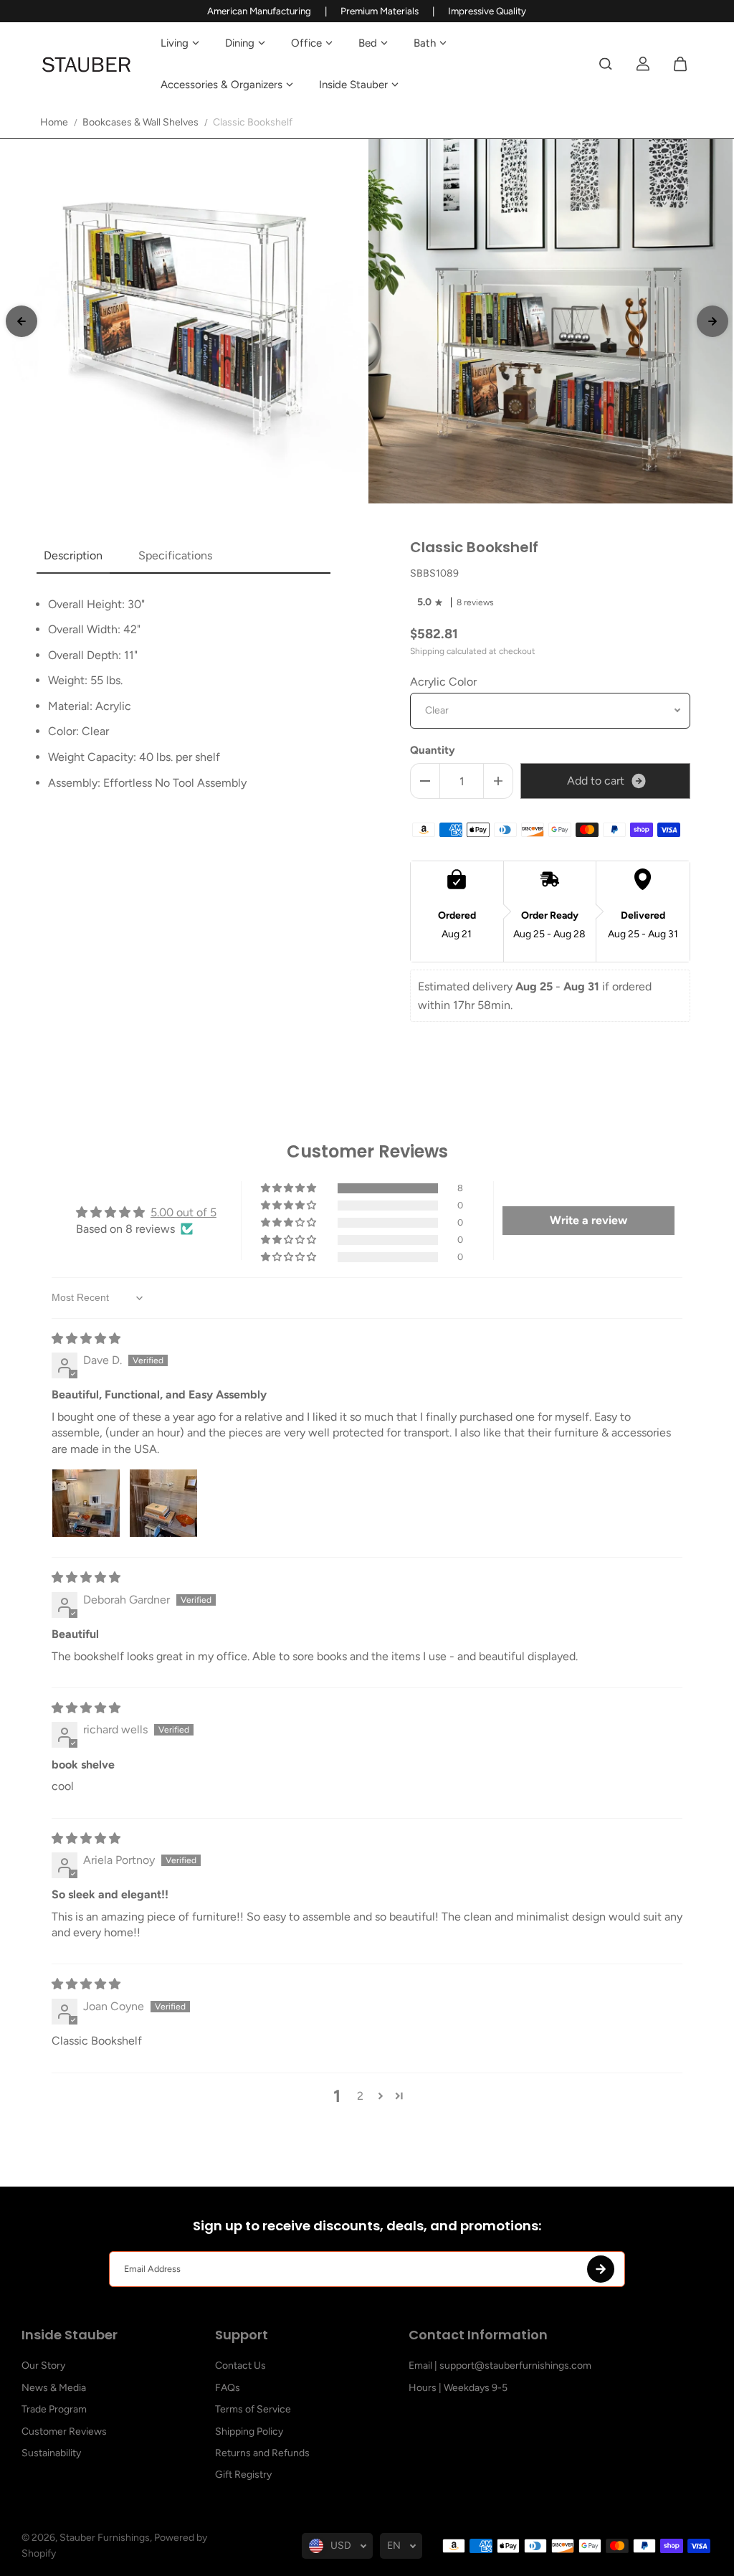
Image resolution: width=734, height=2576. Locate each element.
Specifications (175, 555)
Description (73, 555)
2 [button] (360, 2096)
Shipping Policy (249, 2431)
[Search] (606, 64)
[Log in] (643, 64)
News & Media (54, 2388)
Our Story (43, 2366)
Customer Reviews (64, 2431)
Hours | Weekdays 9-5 (458, 2388)
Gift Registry (243, 2475)
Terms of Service (253, 2409)
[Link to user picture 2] (163, 1503)
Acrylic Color (443, 682)
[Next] (712, 321)
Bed (368, 43)
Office (306, 43)
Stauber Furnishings (105, 2538)
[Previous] (22, 321)
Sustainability (51, 2453)
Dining (240, 43)
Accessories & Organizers (221, 85)
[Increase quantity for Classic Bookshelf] (498, 781)
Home (54, 122)
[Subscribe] (601, 2269)
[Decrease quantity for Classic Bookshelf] (425, 781)
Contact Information (478, 2336)
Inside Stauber (353, 85)
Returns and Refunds (262, 2453)
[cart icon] (680, 64)
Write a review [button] (588, 1220)
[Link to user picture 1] (86, 1503)
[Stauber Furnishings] (87, 64)
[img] (86, 1339)
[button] (290, 1188)
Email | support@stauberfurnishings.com (500, 2366)
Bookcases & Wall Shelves (140, 122)
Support (242, 2336)
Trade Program (54, 2409)
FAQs (228, 2388)
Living (175, 43)
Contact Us (240, 2366)
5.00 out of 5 (183, 1212)
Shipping (427, 651)
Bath (425, 43)
